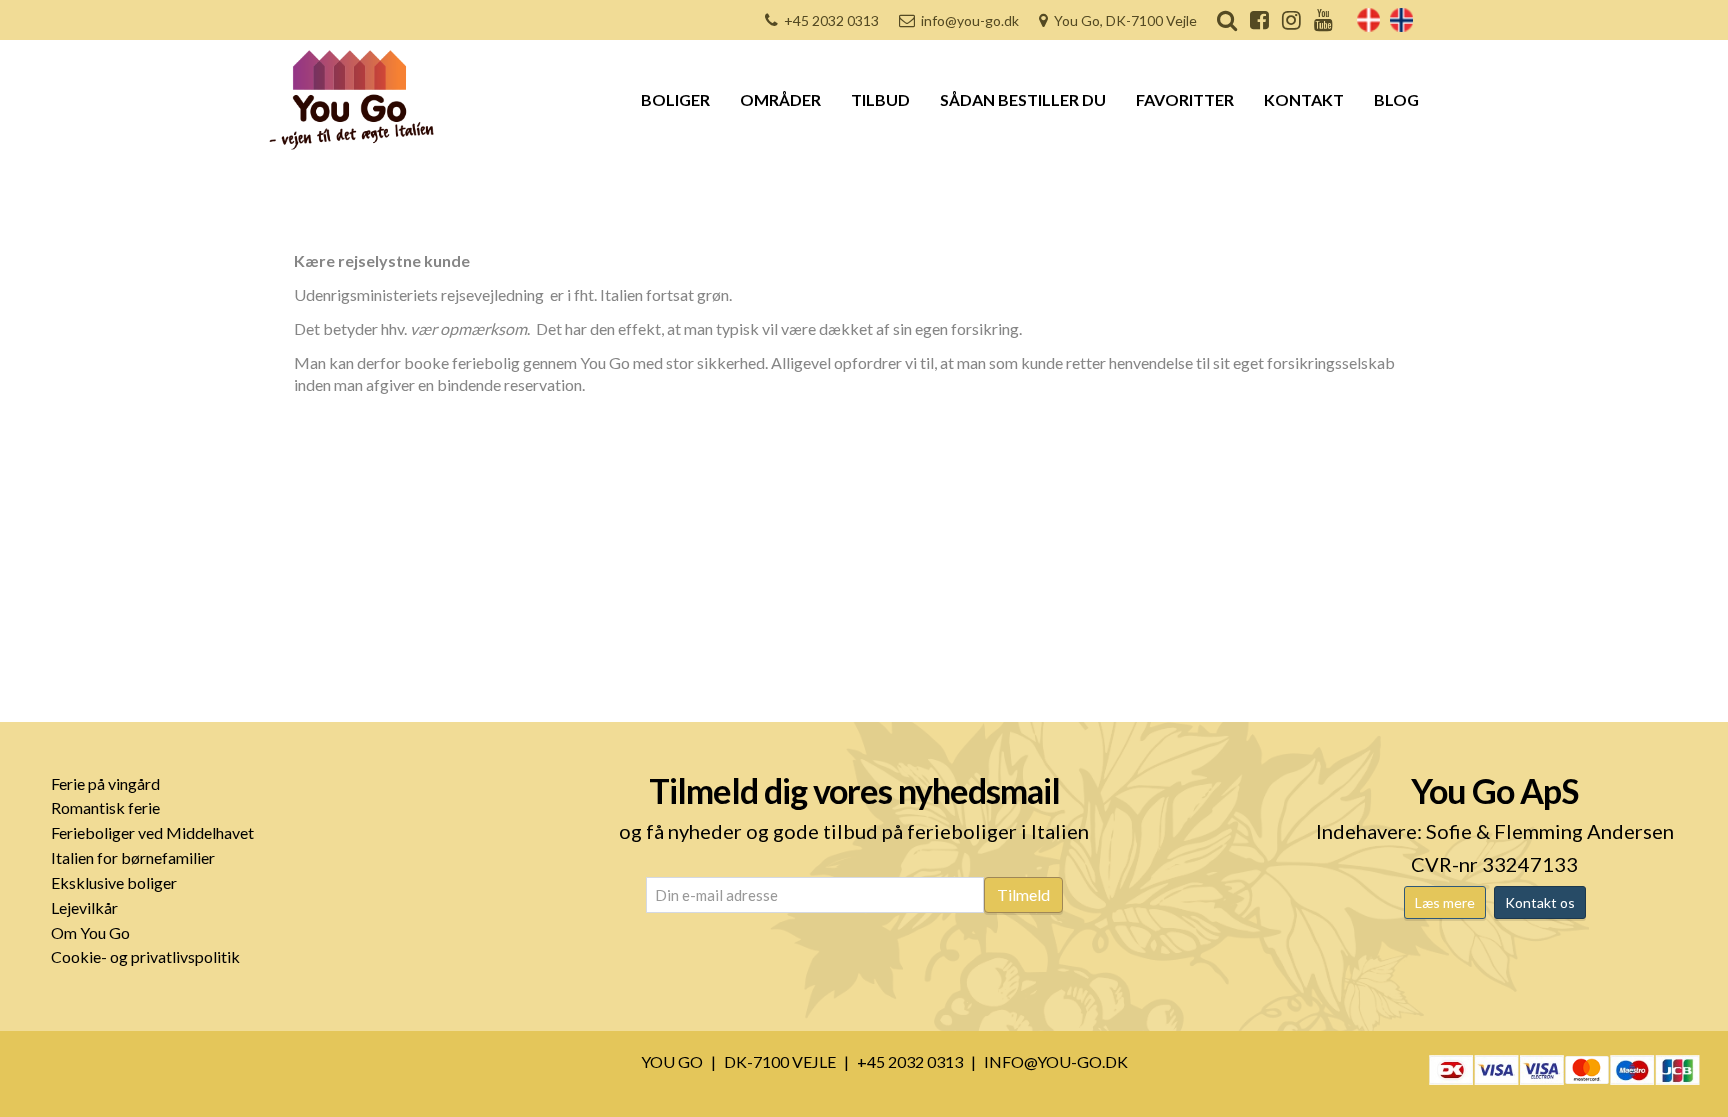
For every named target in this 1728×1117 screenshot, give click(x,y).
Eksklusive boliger (114, 882)
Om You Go (90, 932)
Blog (1396, 99)
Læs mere (1445, 902)
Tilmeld (1023, 894)
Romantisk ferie (105, 807)
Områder (780, 99)
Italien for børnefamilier (133, 857)
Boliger (675, 99)
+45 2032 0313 (831, 20)
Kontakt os (1540, 902)
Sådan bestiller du (1023, 99)
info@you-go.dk (970, 20)
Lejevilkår (84, 907)
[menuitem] (1368, 20)
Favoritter (1185, 99)
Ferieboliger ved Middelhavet (152, 832)
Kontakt (1304, 99)
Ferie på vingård (105, 783)
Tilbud (880, 99)
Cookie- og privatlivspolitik (145, 956)
